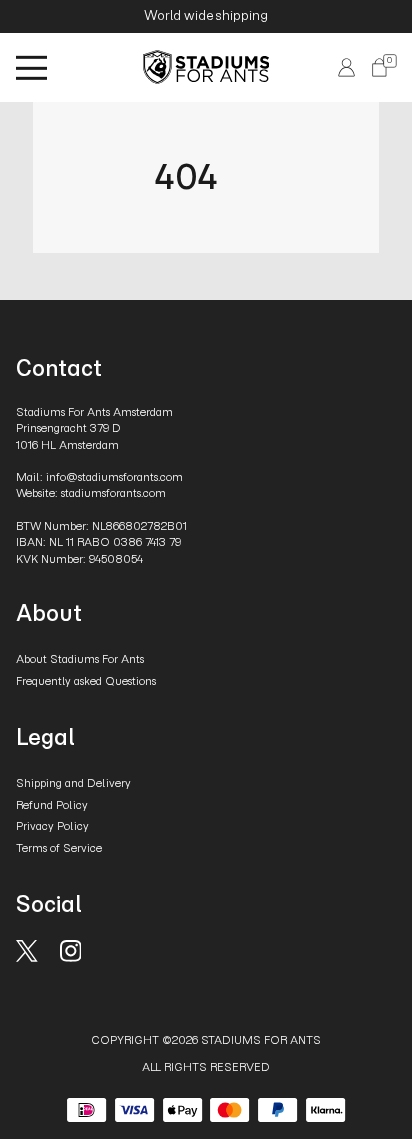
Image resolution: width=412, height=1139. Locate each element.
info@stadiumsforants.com (114, 477)
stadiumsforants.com (113, 493)
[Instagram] (71, 949)
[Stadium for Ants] (206, 67)
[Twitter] (27, 949)
